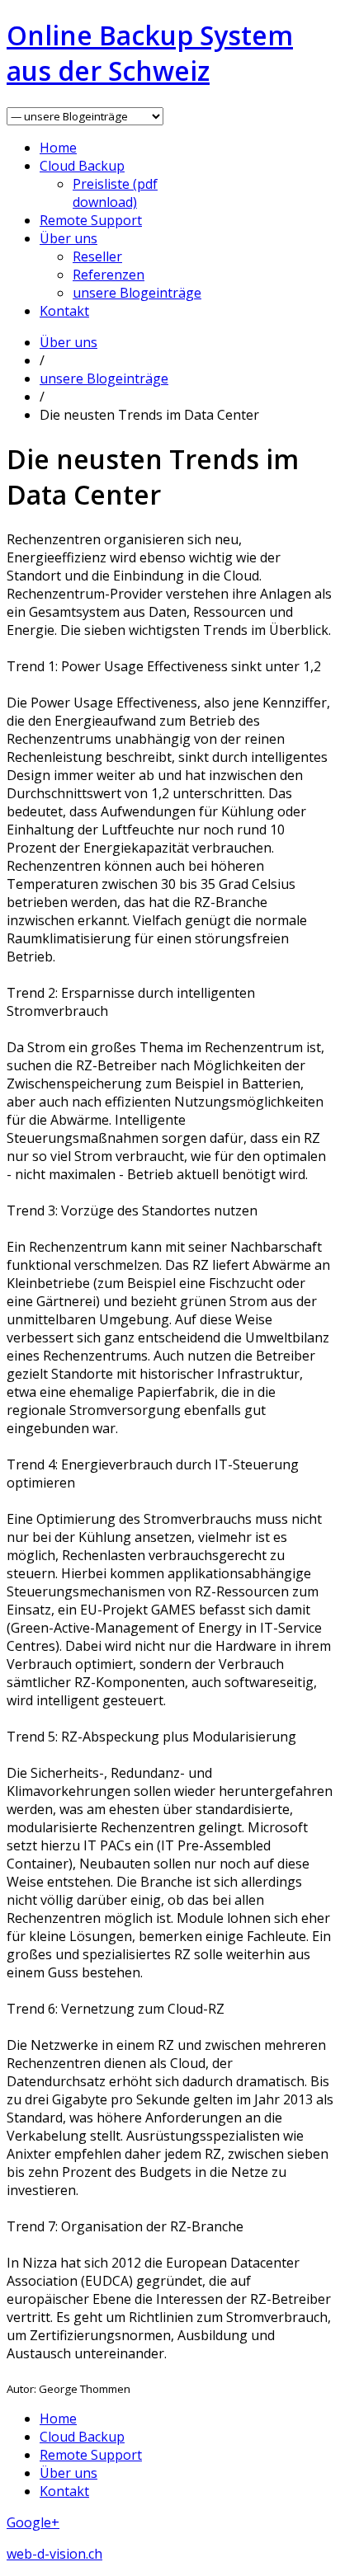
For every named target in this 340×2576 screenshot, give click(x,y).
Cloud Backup (82, 166)
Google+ (33, 2522)
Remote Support (91, 220)
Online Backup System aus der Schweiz (150, 53)
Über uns (68, 238)
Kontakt (64, 311)
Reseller (97, 256)
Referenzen (109, 275)
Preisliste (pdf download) (115, 193)
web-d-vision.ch (54, 2554)
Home (58, 148)
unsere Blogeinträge (137, 293)
